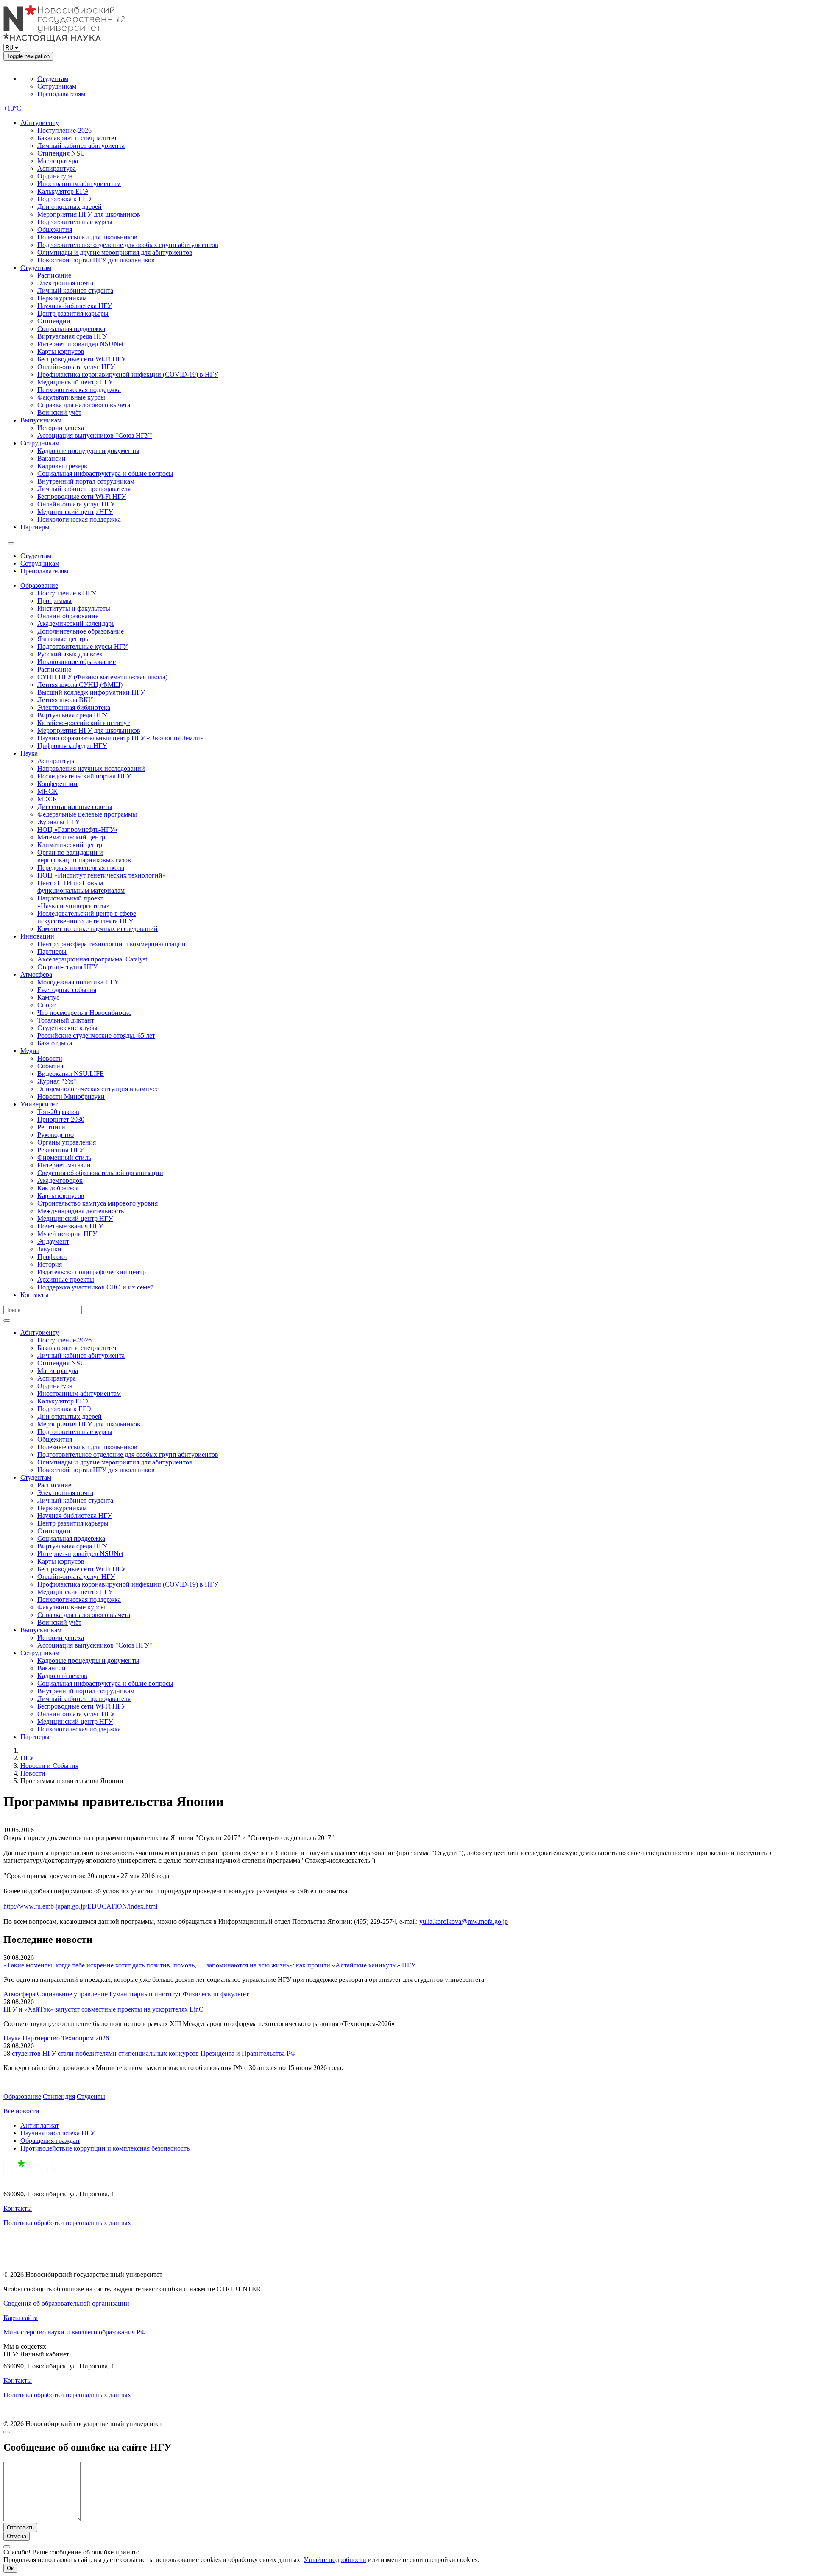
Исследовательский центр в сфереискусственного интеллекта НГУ (87, 917)
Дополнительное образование (81, 631)
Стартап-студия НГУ (67, 967)
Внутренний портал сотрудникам (86, 481)
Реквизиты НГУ (61, 1150)
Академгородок (60, 1180)
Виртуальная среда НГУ (72, 336)
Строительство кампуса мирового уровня (98, 1203)
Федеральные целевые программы (87, 814)
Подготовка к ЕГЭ (64, 199)
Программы (54, 601)
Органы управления (67, 1142)
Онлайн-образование (68, 616)
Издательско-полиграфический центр (92, 1272)
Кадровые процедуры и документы (88, 451)
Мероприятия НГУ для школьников (89, 214)
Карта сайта (21, 2318)
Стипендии (54, 321)
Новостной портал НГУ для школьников (96, 260)
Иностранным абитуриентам (79, 184)
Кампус (48, 997)
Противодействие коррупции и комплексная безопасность (105, 2148)
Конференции (57, 784)
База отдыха (55, 1043)
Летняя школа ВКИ (65, 700)
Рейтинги (51, 1127)
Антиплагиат (40, 2125)
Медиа (30, 1051)
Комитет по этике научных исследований (98, 929)
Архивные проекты (66, 1280)
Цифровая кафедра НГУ (72, 746)
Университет (39, 1104)
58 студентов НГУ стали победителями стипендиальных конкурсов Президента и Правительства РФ (150, 2053)
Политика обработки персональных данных (67, 2223)
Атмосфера (36, 974)
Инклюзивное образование (77, 662)
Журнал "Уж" (57, 1081)
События (50, 1066)
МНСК (47, 791)
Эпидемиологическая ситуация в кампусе (98, 1089)
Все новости (21, 2111)
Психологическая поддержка (79, 390)
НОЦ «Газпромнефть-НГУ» (77, 829)
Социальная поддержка (71, 329)
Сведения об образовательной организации (100, 1173)
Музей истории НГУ (67, 1234)
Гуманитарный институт (145, 1994)
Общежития (55, 229)
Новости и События (49, 1766)
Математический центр (71, 837)
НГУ (27, 1758)
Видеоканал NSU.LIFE (71, 1074)
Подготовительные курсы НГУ (82, 646)
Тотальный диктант (66, 1020)
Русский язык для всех (70, 654)
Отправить (20, 2527)
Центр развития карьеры (73, 313)
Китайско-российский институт (84, 723)
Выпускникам (41, 420)
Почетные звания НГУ (70, 1226)
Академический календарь (76, 624)
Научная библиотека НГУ (75, 306)
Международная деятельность (81, 1211)
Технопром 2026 (85, 2038)
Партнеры (35, 527)
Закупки (49, 1249)
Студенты (91, 2097)
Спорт (46, 1005)
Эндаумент (53, 1241)
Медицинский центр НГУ (75, 382)
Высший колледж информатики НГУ (91, 692)
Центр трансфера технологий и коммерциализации (112, 944)
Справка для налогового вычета (84, 405)
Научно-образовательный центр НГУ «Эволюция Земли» (120, 738)
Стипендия (59, 2097)
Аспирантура (57, 168)
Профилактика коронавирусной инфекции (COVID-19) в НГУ (128, 374)
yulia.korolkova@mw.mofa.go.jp (464, 1922)
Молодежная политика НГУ (78, 982)
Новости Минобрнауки (71, 1096)
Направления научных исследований (91, 768)
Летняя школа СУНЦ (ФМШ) (80, 685)
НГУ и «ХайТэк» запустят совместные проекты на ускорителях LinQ (104, 2009)
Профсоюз (52, 1257)
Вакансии (52, 458)
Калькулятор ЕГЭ (63, 191)
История (50, 1264)
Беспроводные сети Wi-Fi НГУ (82, 359)
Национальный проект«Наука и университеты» (74, 902)
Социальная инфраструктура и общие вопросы (105, 474)
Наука (29, 753)
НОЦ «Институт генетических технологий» (102, 875)
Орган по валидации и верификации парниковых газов (84, 856)
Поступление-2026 (64, 130)
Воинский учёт (59, 413)
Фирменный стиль (64, 1157)
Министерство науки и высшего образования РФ (75, 2332)
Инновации (37, 936)
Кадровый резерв (62, 466)
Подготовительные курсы (75, 222)
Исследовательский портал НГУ (84, 776)
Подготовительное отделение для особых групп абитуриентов (128, 245)
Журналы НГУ (59, 822)
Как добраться (58, 1188)
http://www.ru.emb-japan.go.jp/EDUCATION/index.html (80, 1906)
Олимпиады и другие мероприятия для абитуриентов (115, 252)
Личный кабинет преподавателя (84, 489)
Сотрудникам (57, 86)
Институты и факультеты (74, 608)
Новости (50, 1058)
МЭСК (47, 799)
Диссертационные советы (75, 807)
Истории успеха (61, 428)
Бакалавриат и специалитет (77, 138)
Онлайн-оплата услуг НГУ (76, 367)
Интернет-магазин (64, 1165)
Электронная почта (65, 283)
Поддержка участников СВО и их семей (96, 1287)
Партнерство (41, 2038)
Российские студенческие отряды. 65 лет (96, 1035)
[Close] (7, 2432)
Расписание (54, 275)
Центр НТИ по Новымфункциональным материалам (81, 887)
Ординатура (55, 176)
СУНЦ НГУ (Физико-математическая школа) (102, 677)
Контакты (35, 1295)
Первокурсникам (62, 298)
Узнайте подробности (335, 2560)
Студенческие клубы (67, 1028)
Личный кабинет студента (75, 290)
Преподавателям (61, 94)
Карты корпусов (61, 352)
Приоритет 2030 (61, 1119)
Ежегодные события (67, 990)
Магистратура (58, 161)
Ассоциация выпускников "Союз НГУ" (95, 435)
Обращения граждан (50, 2141)
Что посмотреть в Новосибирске (84, 1013)
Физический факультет (216, 1994)
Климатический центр (70, 845)
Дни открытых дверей (70, 207)
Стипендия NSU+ (63, 153)
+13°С (12, 108)
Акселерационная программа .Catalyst (92, 959)
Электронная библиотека (74, 707)
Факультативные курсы (71, 397)
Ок (10, 2568)
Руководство (56, 1135)
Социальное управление (72, 1994)
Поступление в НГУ (67, 593)
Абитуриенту (40, 123)
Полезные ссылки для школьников (87, 237)
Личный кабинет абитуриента (81, 146)
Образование (39, 585)
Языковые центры (64, 639)
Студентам (53, 79)
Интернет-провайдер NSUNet (80, 344)
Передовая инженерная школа (81, 868)
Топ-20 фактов (58, 1112)
